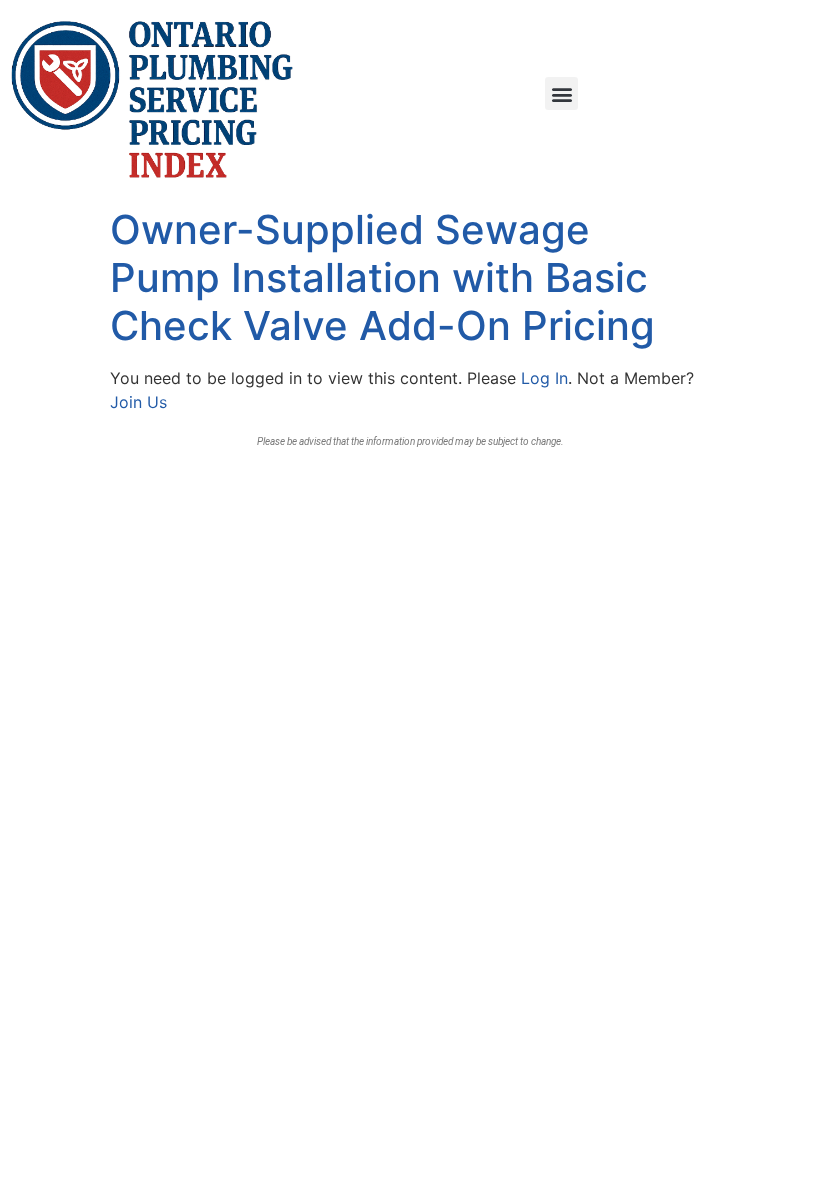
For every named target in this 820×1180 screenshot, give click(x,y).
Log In (544, 378)
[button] (561, 93)
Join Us (138, 402)
